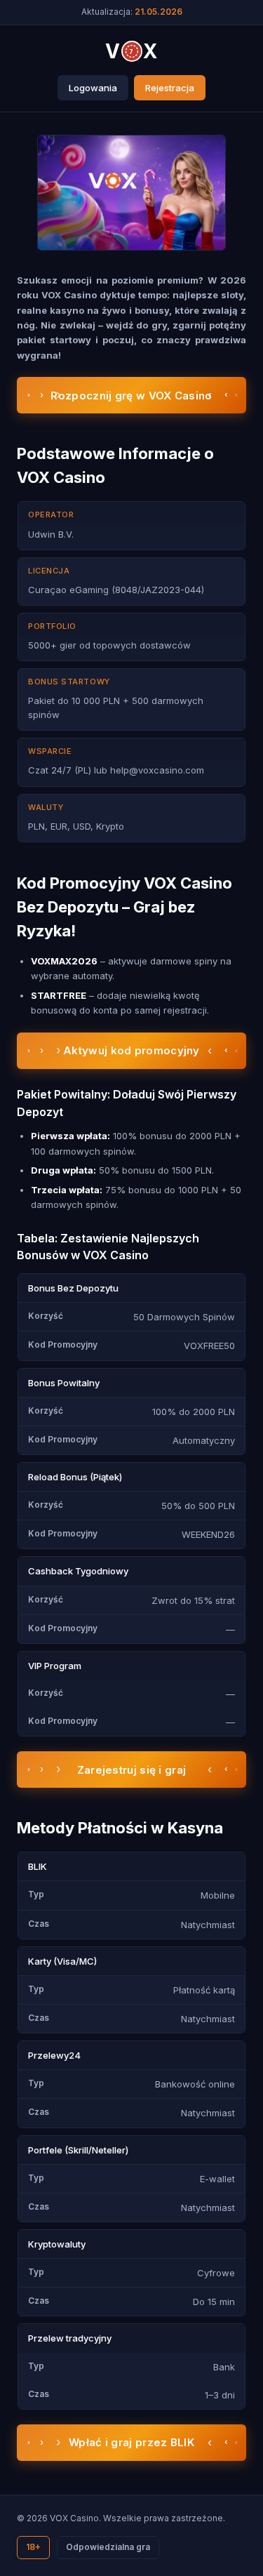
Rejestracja (170, 88)
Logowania (93, 88)
